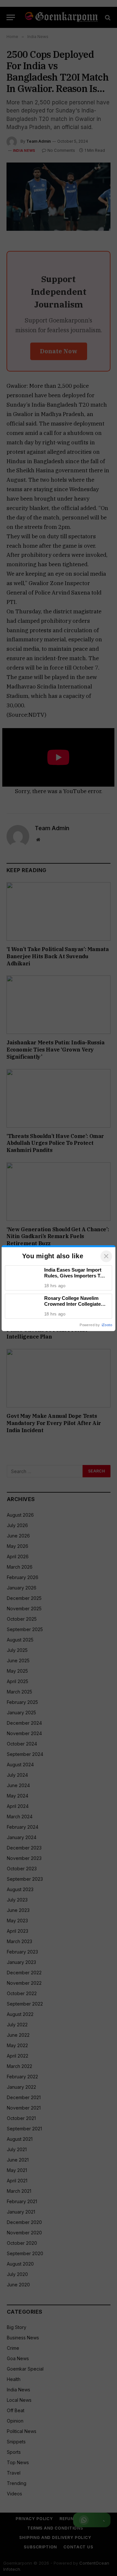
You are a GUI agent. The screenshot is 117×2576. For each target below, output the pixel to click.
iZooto (107, 1325)
